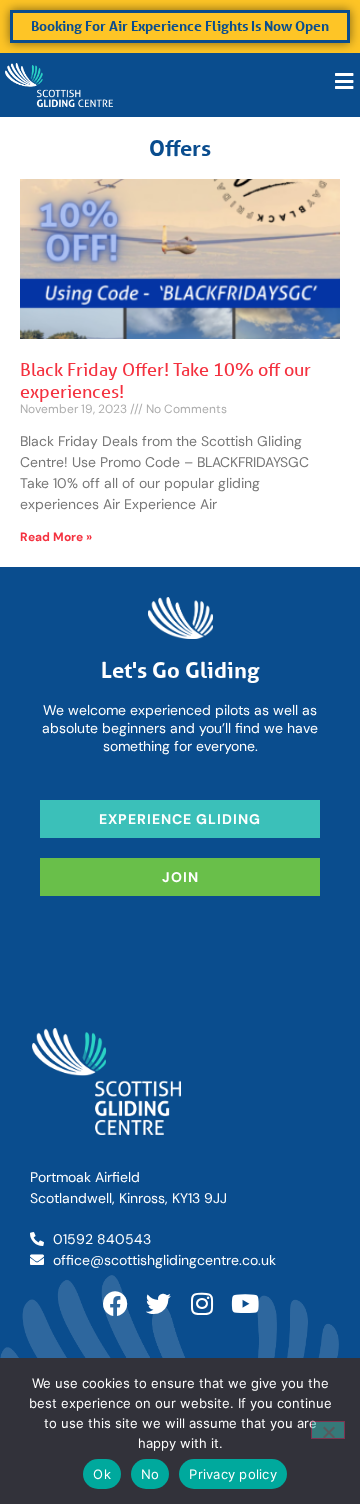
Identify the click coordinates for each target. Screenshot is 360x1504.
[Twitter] (158, 1303)
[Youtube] (244, 1303)
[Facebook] (115, 1303)
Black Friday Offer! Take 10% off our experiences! (165, 380)
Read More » (56, 537)
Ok (102, 1474)
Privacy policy (233, 1474)
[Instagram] (201, 1303)
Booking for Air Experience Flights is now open (180, 25)
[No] (328, 1430)
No (150, 1474)
